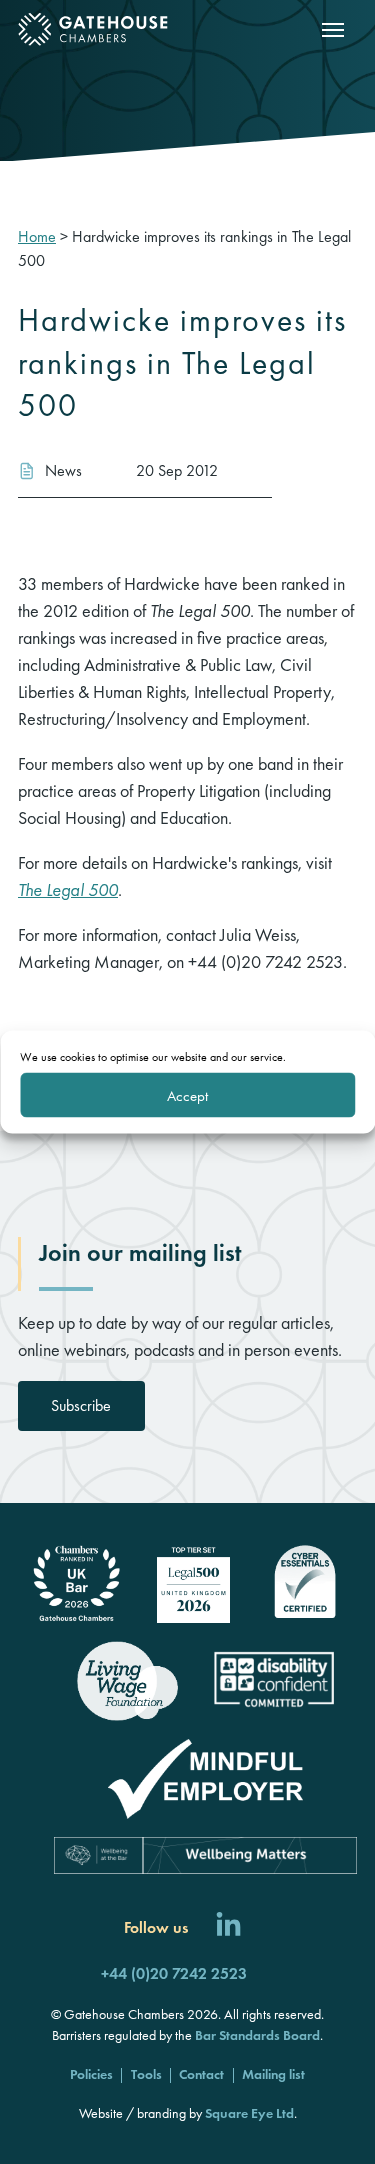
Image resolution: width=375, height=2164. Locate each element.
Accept (187, 1095)
